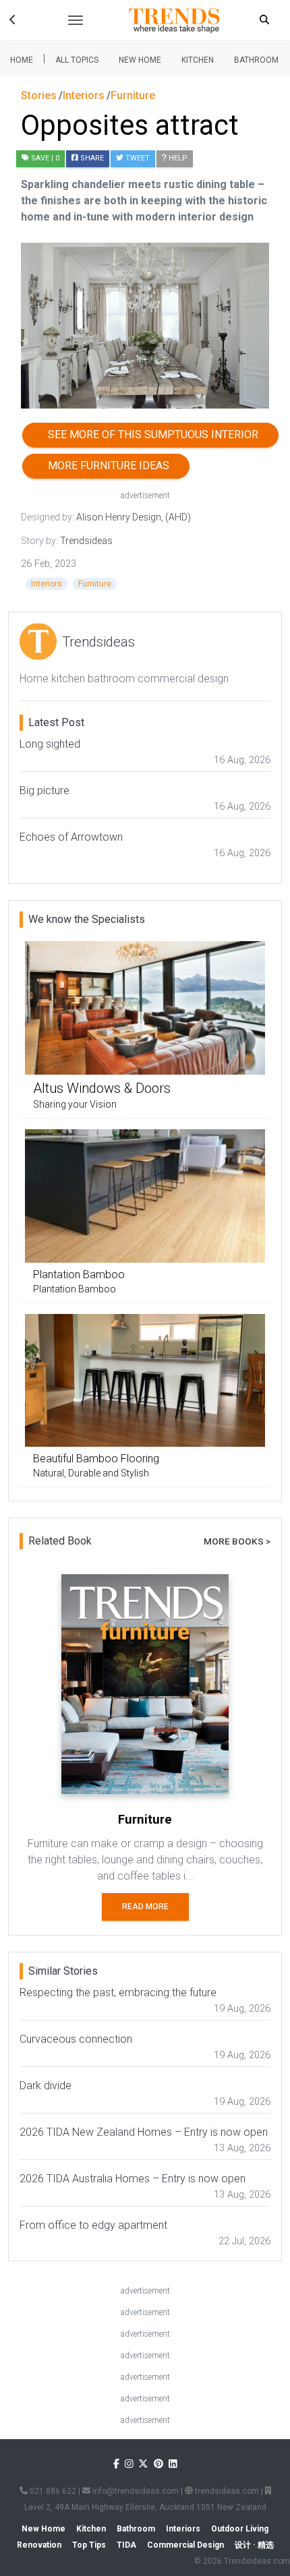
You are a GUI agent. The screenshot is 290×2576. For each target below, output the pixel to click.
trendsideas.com (226, 2491)
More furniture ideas (106, 466)
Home (22, 60)
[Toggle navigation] (76, 20)
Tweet (137, 158)
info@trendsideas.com (135, 2491)
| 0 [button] (45, 158)
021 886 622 (52, 2491)
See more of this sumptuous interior (150, 435)
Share (91, 158)
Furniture (95, 584)
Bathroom (256, 60)
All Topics (77, 60)
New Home (140, 60)
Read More (145, 1907)
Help (177, 158)
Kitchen (198, 60)
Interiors (47, 584)
